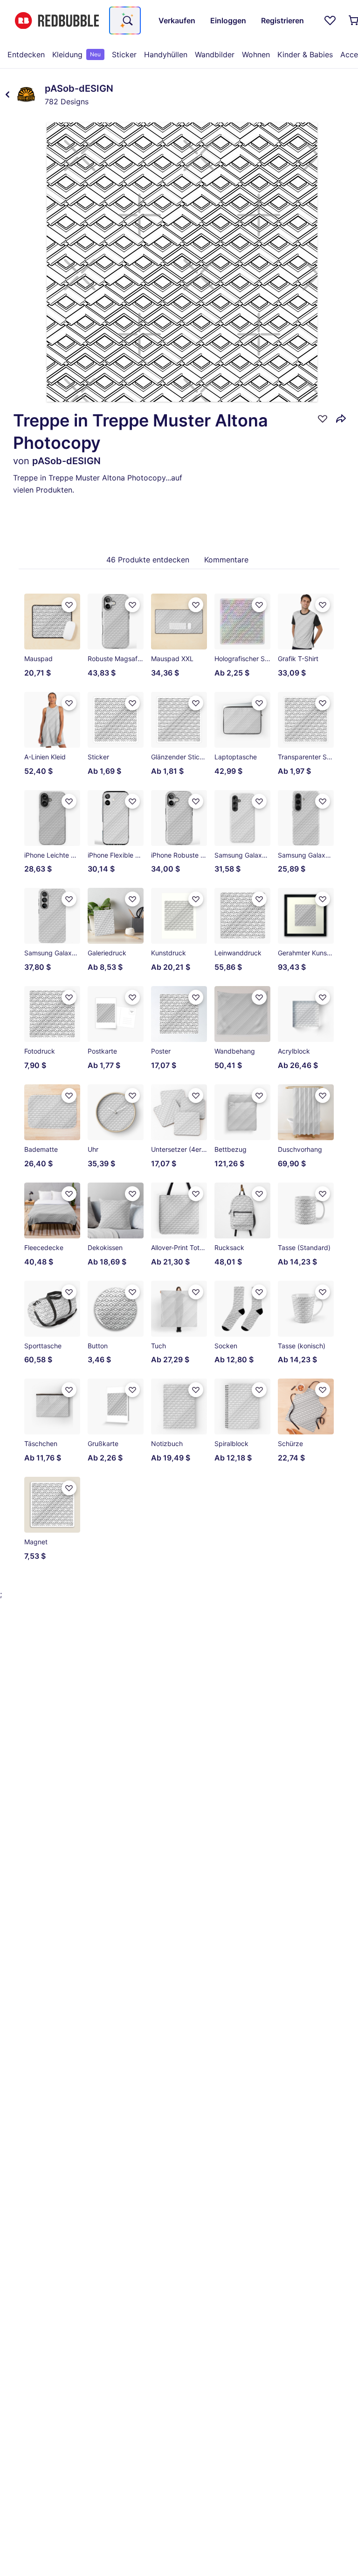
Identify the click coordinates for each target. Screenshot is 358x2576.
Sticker (124, 54)
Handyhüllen (166, 54)
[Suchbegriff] (127, 20)
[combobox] (125, 20)
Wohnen (256, 54)
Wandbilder (215, 54)
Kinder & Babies (305, 54)
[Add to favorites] (323, 419)
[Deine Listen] (330, 20)
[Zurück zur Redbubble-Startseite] (57, 21)
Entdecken (26, 54)
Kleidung (76, 54)
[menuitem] (26, 54)
